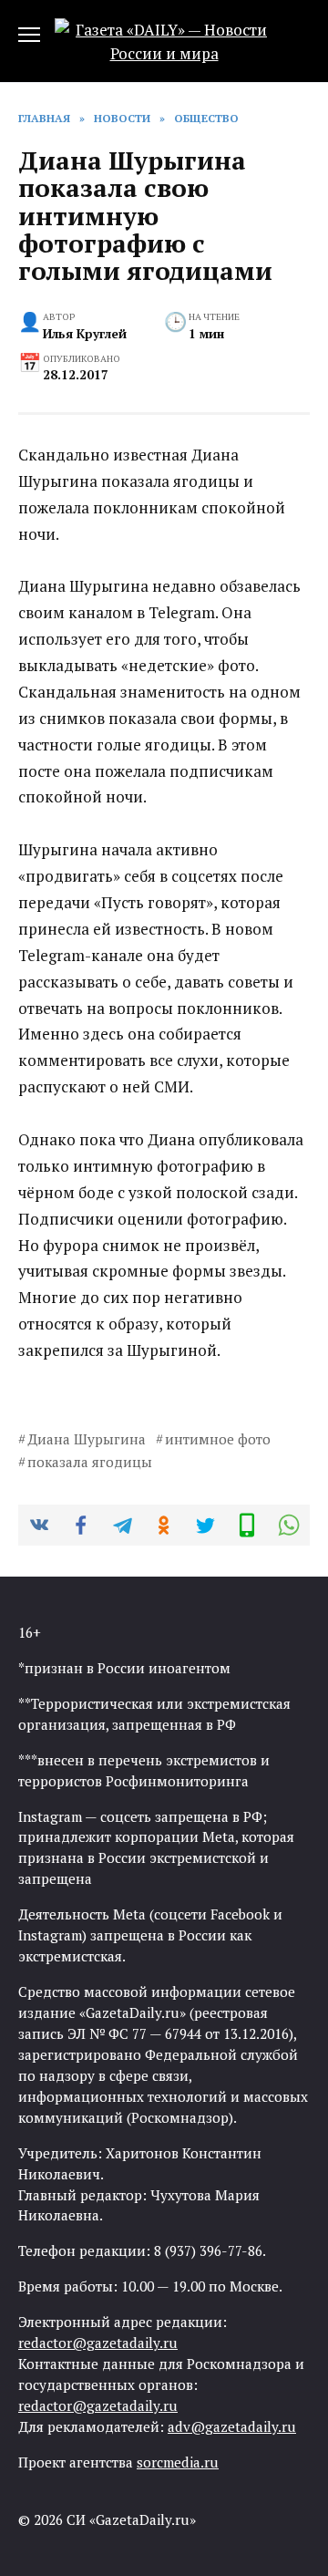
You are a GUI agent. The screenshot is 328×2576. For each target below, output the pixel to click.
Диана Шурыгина (87, 1439)
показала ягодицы (90, 1462)
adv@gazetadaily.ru (232, 2426)
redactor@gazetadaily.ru (98, 2343)
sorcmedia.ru (178, 2462)
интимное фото (218, 1439)
